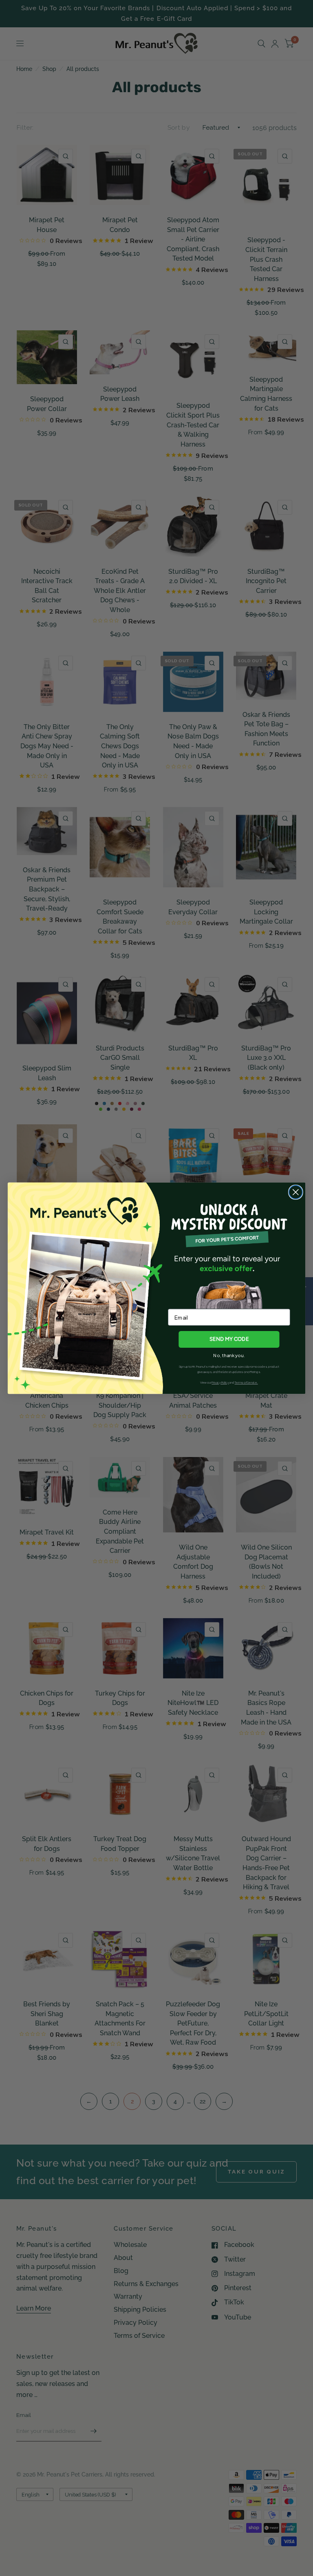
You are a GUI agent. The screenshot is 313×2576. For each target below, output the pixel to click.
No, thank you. (229, 1355)
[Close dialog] (296, 1192)
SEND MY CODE (229, 1339)
